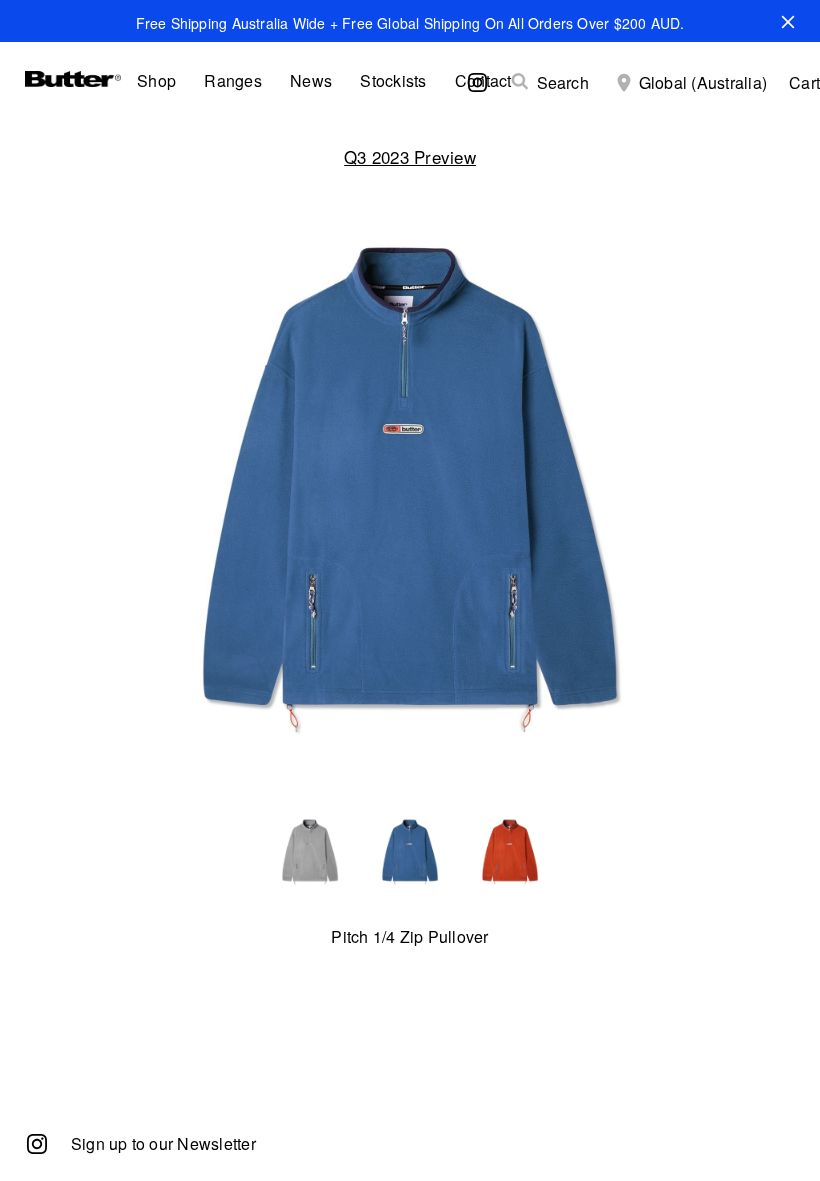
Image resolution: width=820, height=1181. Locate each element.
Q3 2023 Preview (410, 156)
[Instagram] (37, 1142)
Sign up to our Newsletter (163, 1143)
